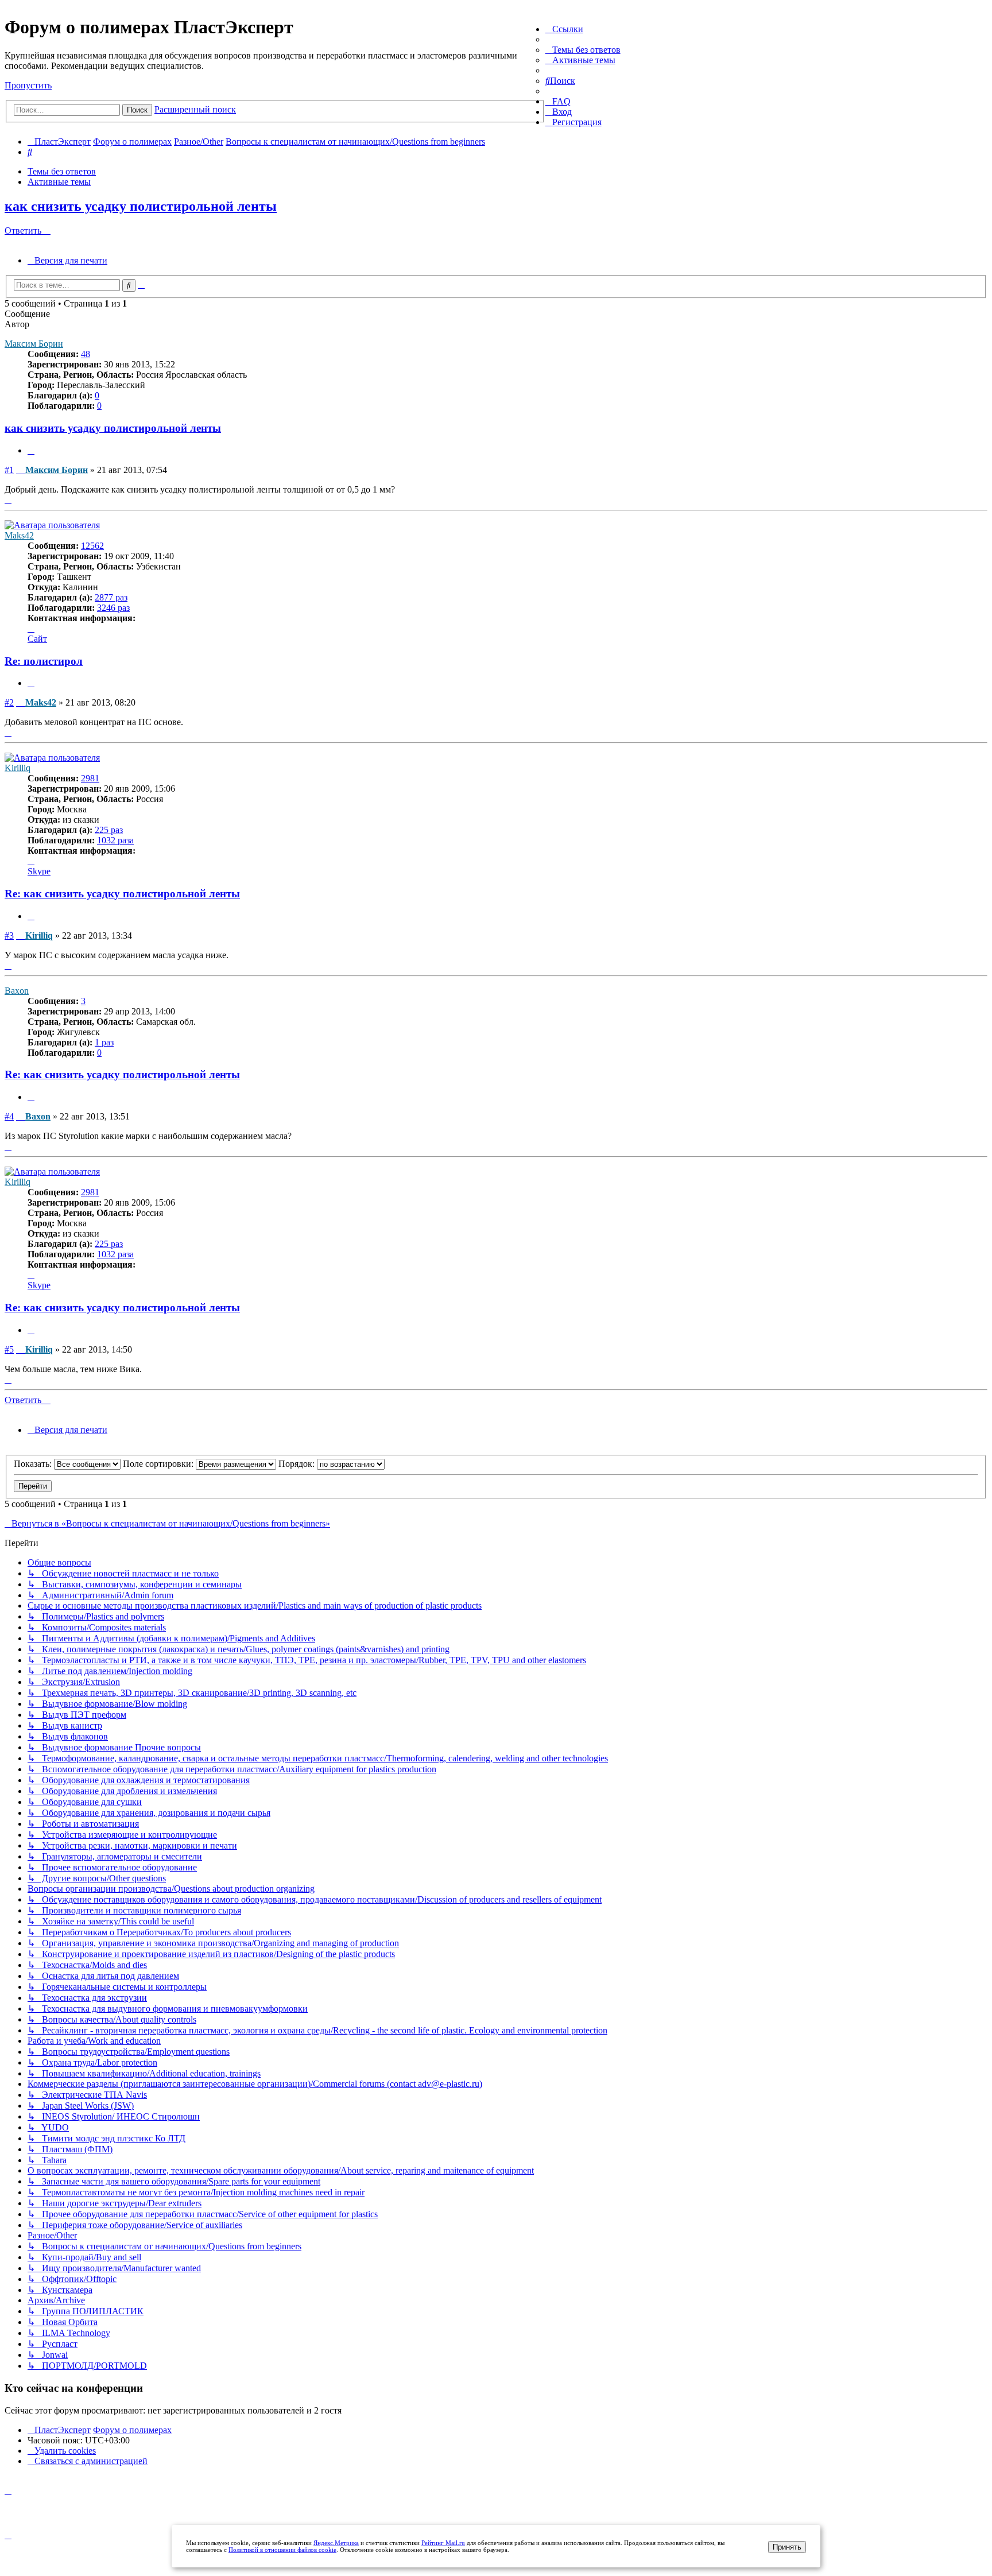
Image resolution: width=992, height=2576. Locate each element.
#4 (9, 1116)
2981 (90, 778)
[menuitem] (583, 50)
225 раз (109, 830)
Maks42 (19, 535)
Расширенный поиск (195, 109)
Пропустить (28, 85)
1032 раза (115, 840)
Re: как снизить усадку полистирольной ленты (122, 894)
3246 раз (113, 608)
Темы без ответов (62, 171)
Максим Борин (34, 344)
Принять (787, 2547)
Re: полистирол (44, 661)
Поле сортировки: (159, 1464)
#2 (9, 702)
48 (86, 354)
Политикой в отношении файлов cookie (282, 2550)
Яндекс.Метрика (336, 2543)
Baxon (17, 991)
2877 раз (111, 597)
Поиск (137, 110)
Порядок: (298, 1464)
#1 (9, 470)
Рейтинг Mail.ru (443, 2543)
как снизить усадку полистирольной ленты (141, 206)
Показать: (34, 1464)
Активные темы (59, 182)
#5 (9, 1349)
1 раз (104, 1042)
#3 (9, 936)
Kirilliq (18, 768)
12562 (92, 546)
